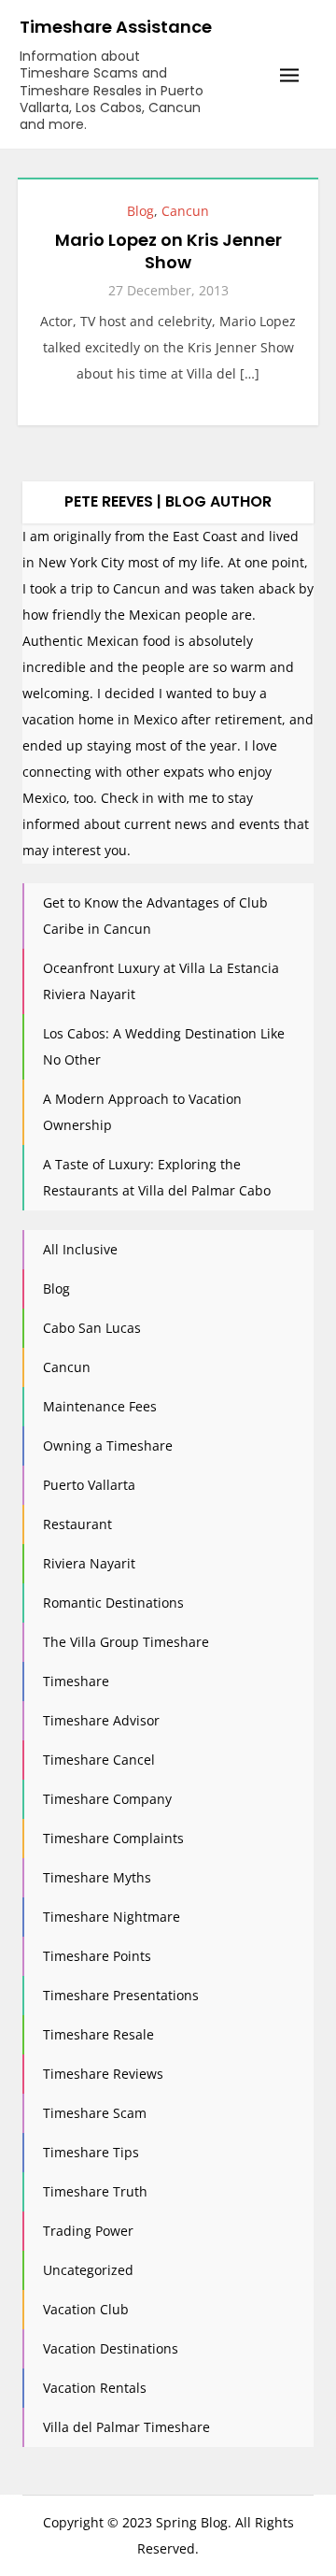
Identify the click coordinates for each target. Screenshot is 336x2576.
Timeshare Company (107, 1799)
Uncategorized (88, 2270)
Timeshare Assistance (116, 27)
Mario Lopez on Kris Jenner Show (168, 250)
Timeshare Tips (91, 2152)
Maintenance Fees (100, 1406)
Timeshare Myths (97, 1877)
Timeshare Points (97, 1956)
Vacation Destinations (111, 2348)
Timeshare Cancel (99, 1760)
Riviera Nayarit (89, 1563)
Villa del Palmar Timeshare (126, 2427)
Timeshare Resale (98, 2034)
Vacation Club (86, 2309)
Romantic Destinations (113, 1603)
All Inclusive (80, 1249)
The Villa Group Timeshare (126, 1642)
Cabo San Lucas (92, 1328)
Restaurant (77, 1524)
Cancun (185, 211)
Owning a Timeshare (108, 1445)
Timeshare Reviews (103, 2074)
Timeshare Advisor (101, 1720)
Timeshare (76, 1681)
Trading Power (88, 2231)
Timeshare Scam (95, 2113)
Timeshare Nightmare (112, 1917)
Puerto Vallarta (89, 1485)
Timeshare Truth (95, 2191)
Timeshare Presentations (121, 1995)
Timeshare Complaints (113, 1838)
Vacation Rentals (95, 2388)
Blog (140, 211)
